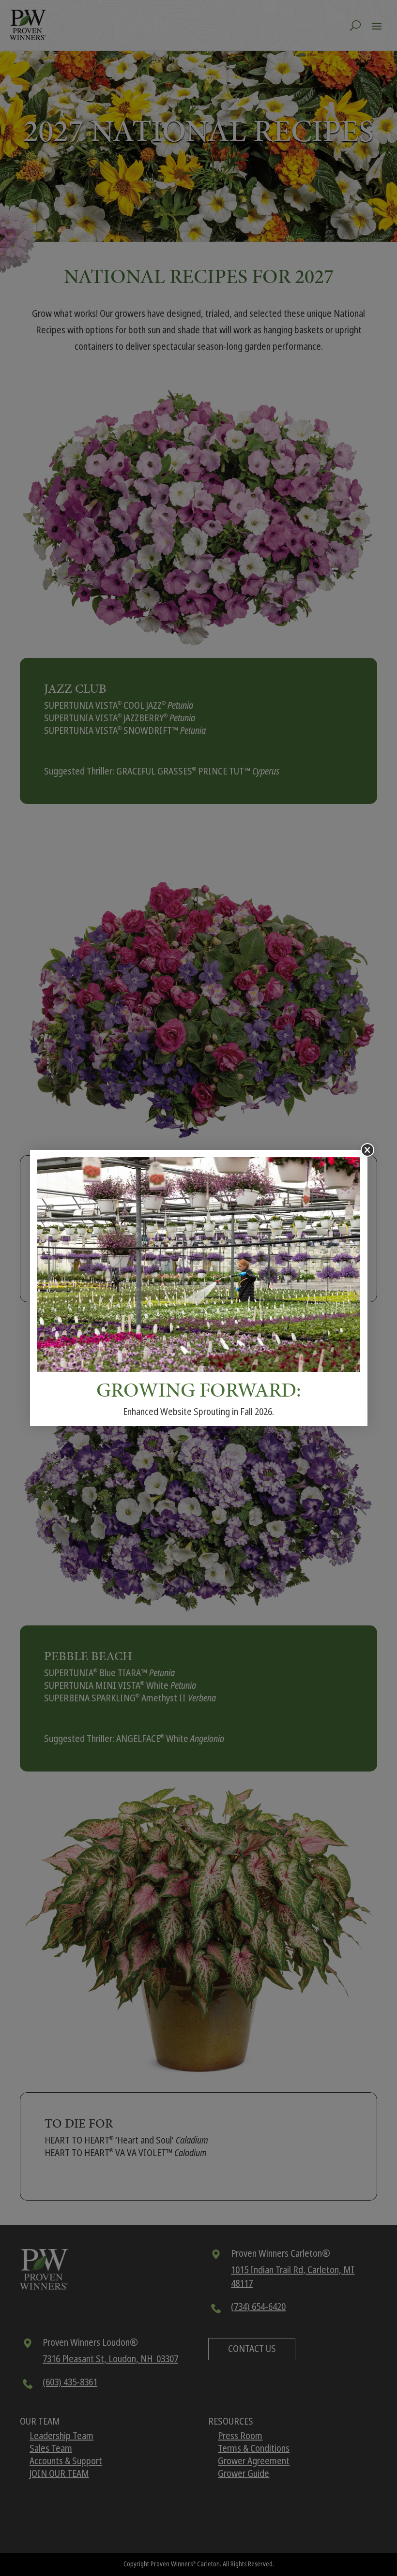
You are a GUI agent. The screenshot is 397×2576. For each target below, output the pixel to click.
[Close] (367, 1150)
